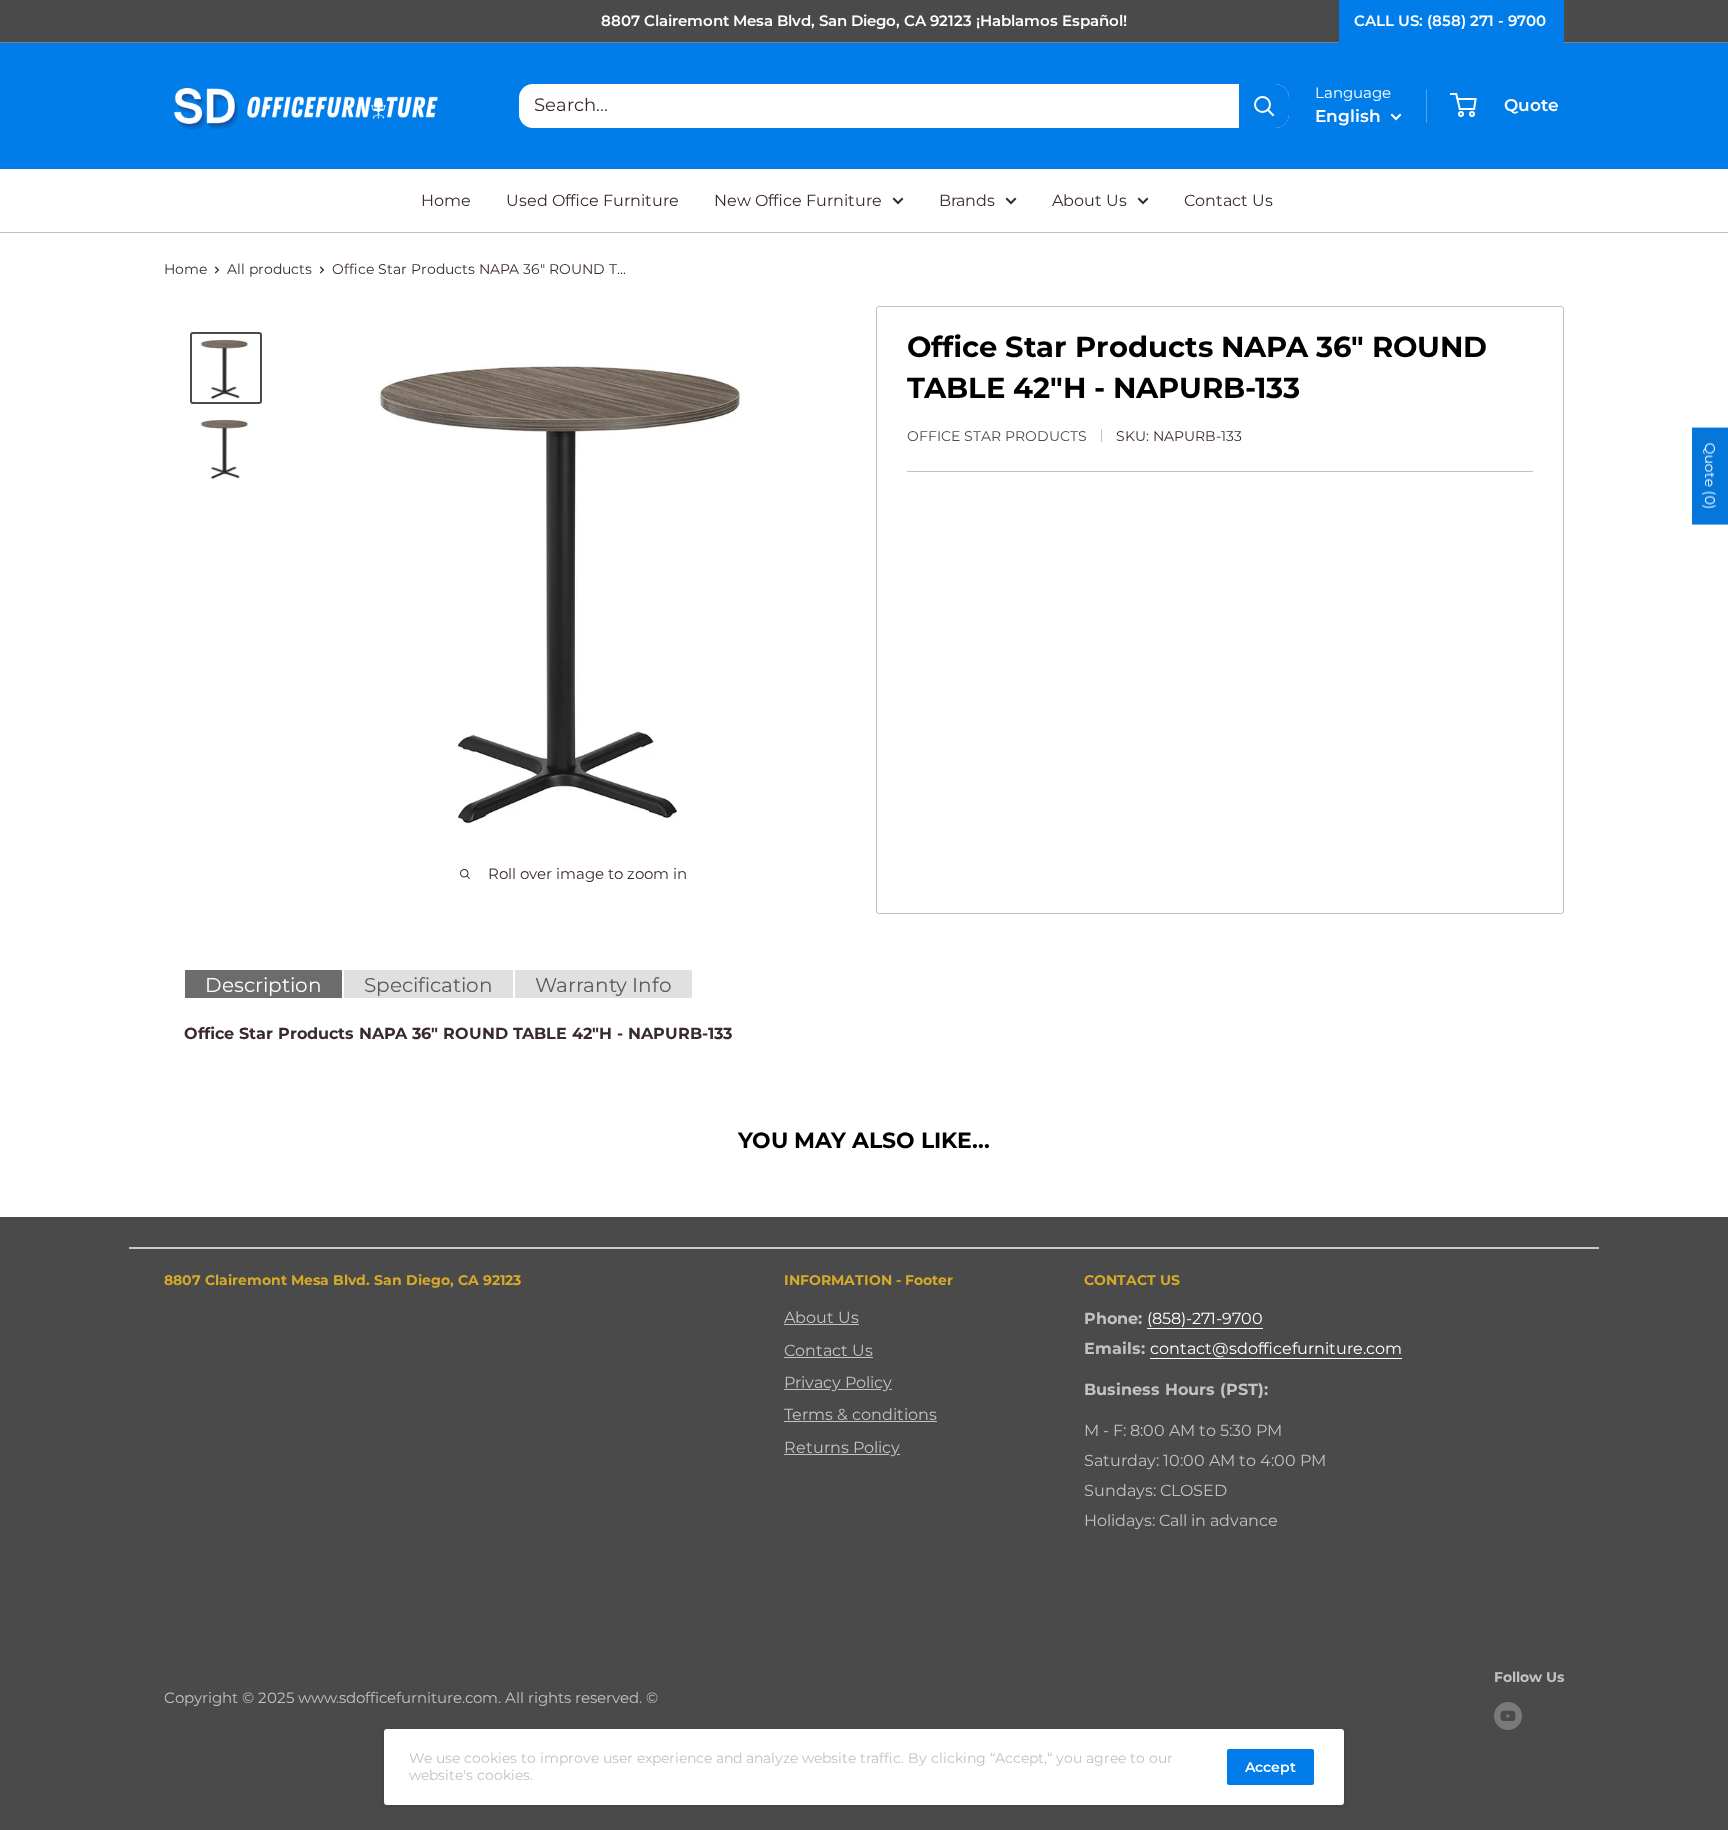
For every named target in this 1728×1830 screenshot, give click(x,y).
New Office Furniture (798, 200)
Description (263, 985)
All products (269, 269)
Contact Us (1228, 200)
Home (446, 200)
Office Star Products (997, 436)
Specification (428, 985)
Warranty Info (603, 985)
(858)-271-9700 (1205, 1318)
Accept (1270, 1767)
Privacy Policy (838, 1382)
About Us (1089, 200)
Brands (967, 200)
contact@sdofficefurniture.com (1276, 1348)
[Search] (1264, 106)
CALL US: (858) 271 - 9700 (1450, 20)
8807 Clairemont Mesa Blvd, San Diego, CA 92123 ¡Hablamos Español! (864, 20)
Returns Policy (842, 1447)
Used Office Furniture (592, 200)
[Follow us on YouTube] (1508, 1716)
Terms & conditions (860, 1414)
